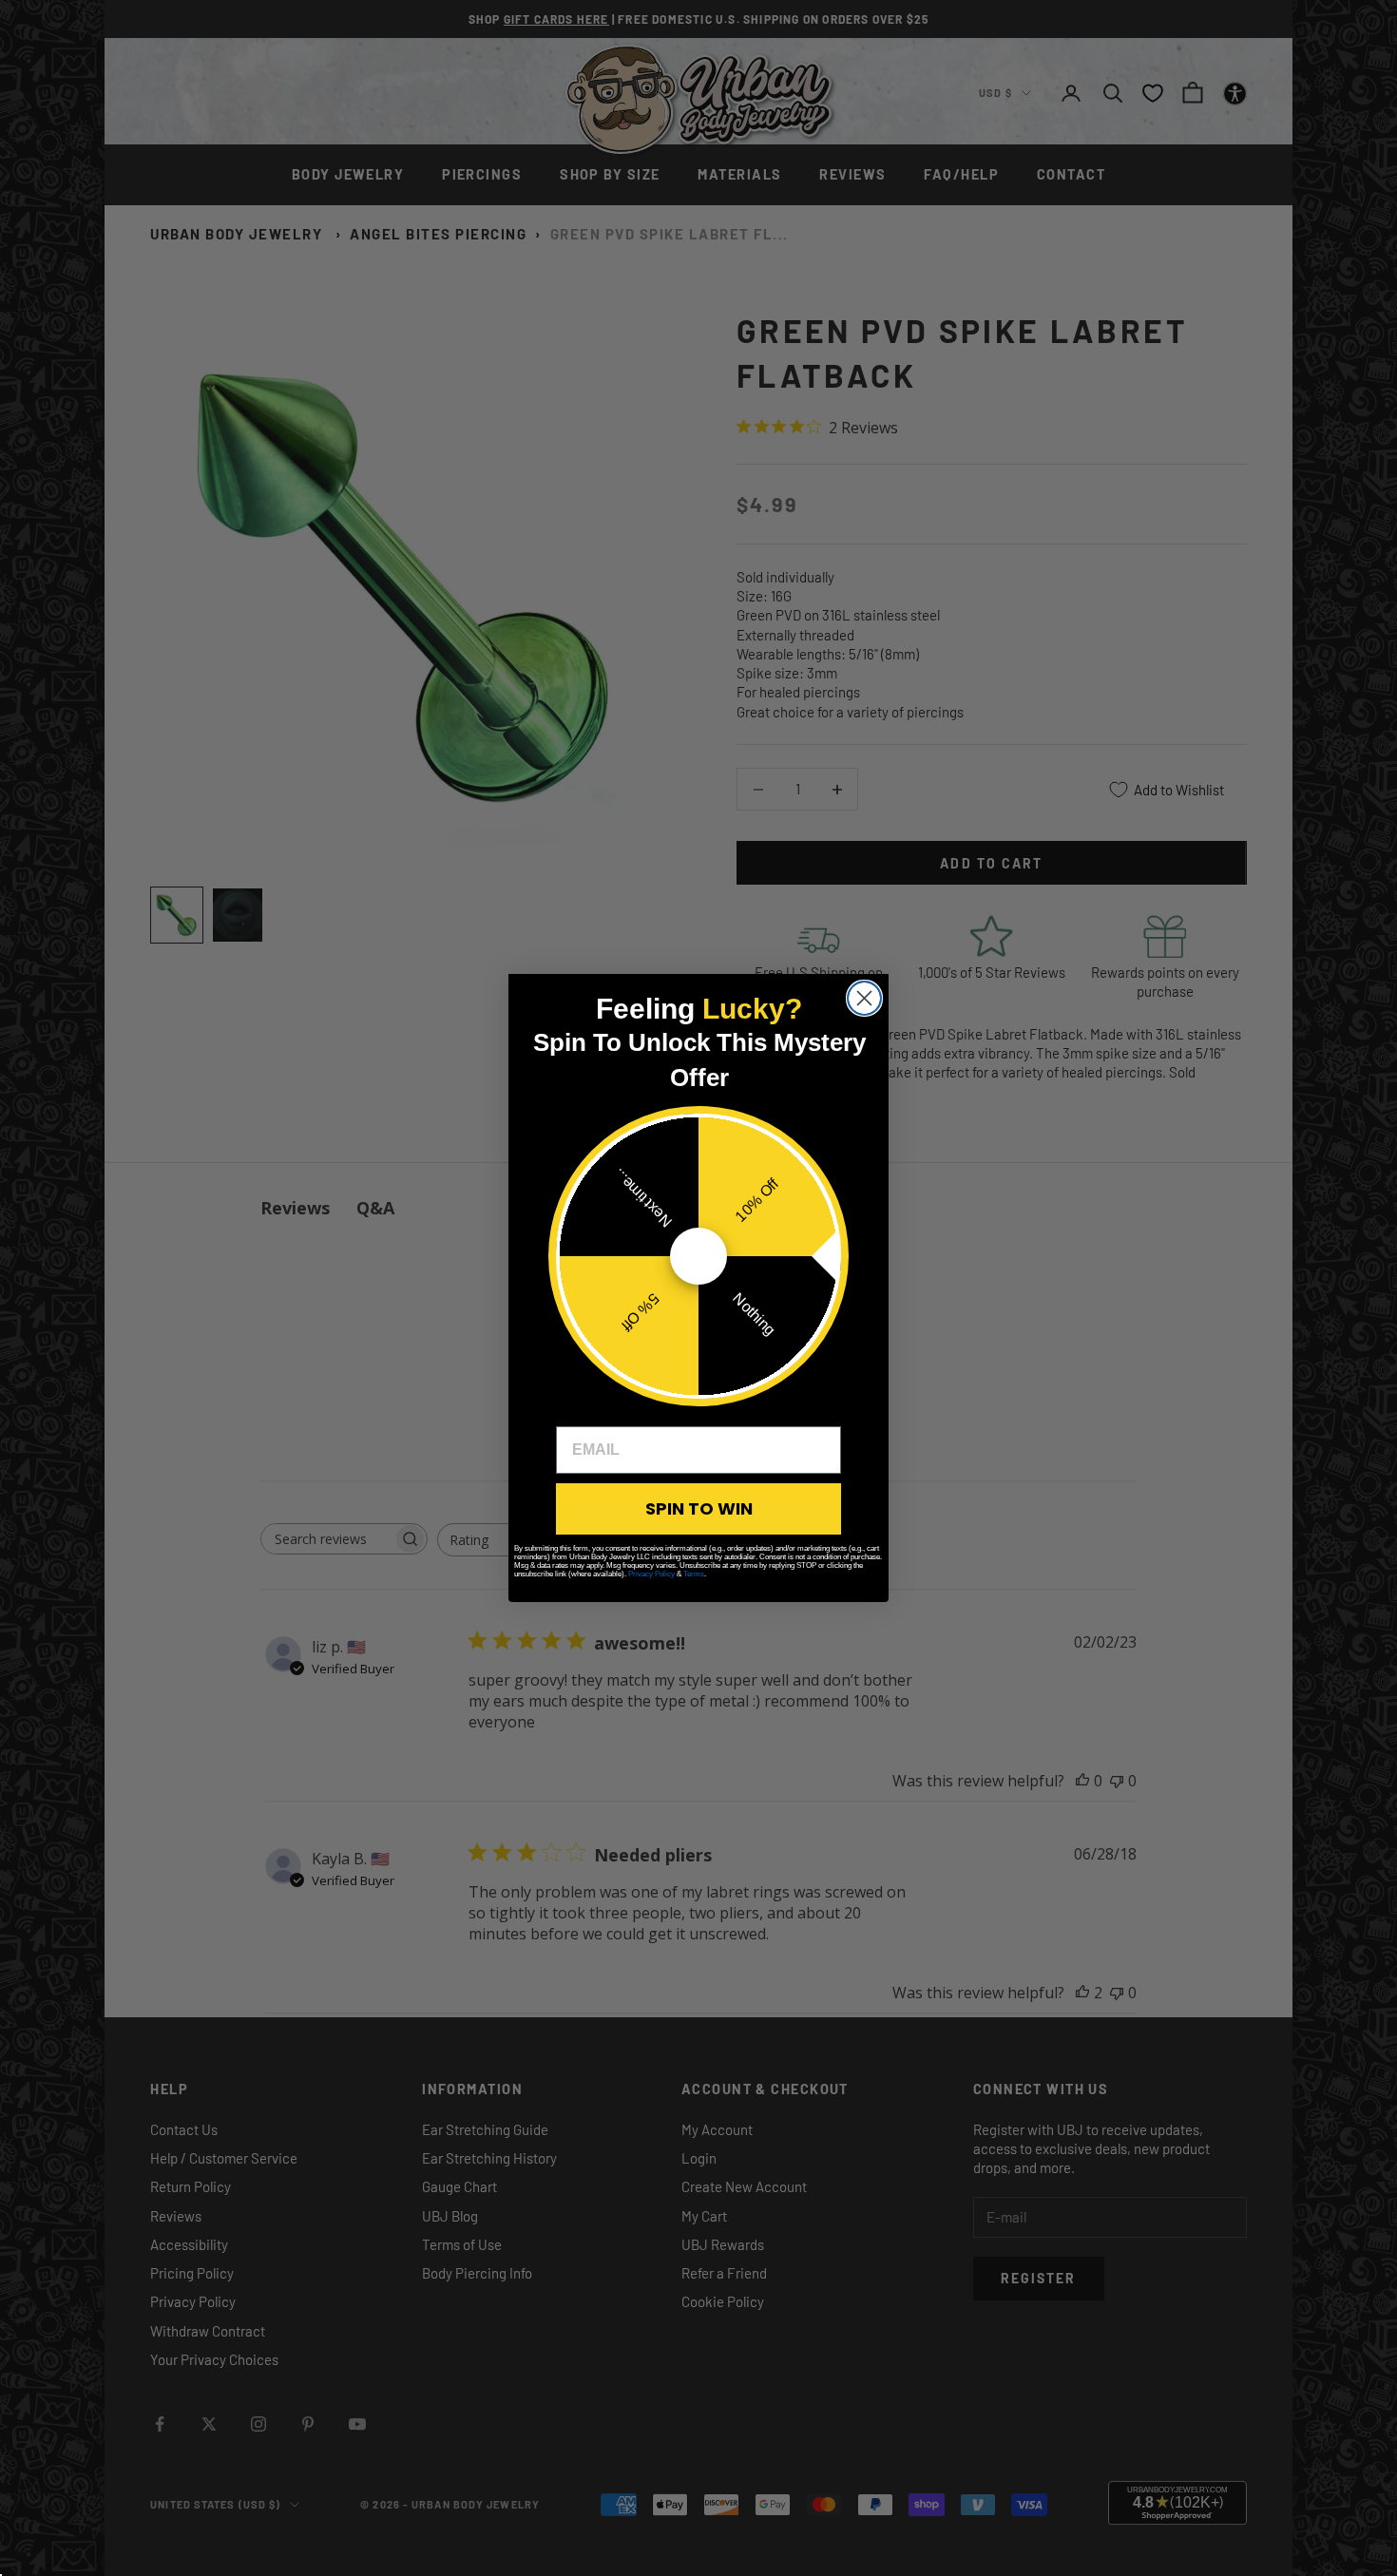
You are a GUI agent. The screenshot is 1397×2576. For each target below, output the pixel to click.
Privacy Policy (651, 1574)
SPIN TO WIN (699, 1508)
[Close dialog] (864, 998)
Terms (694, 1574)
